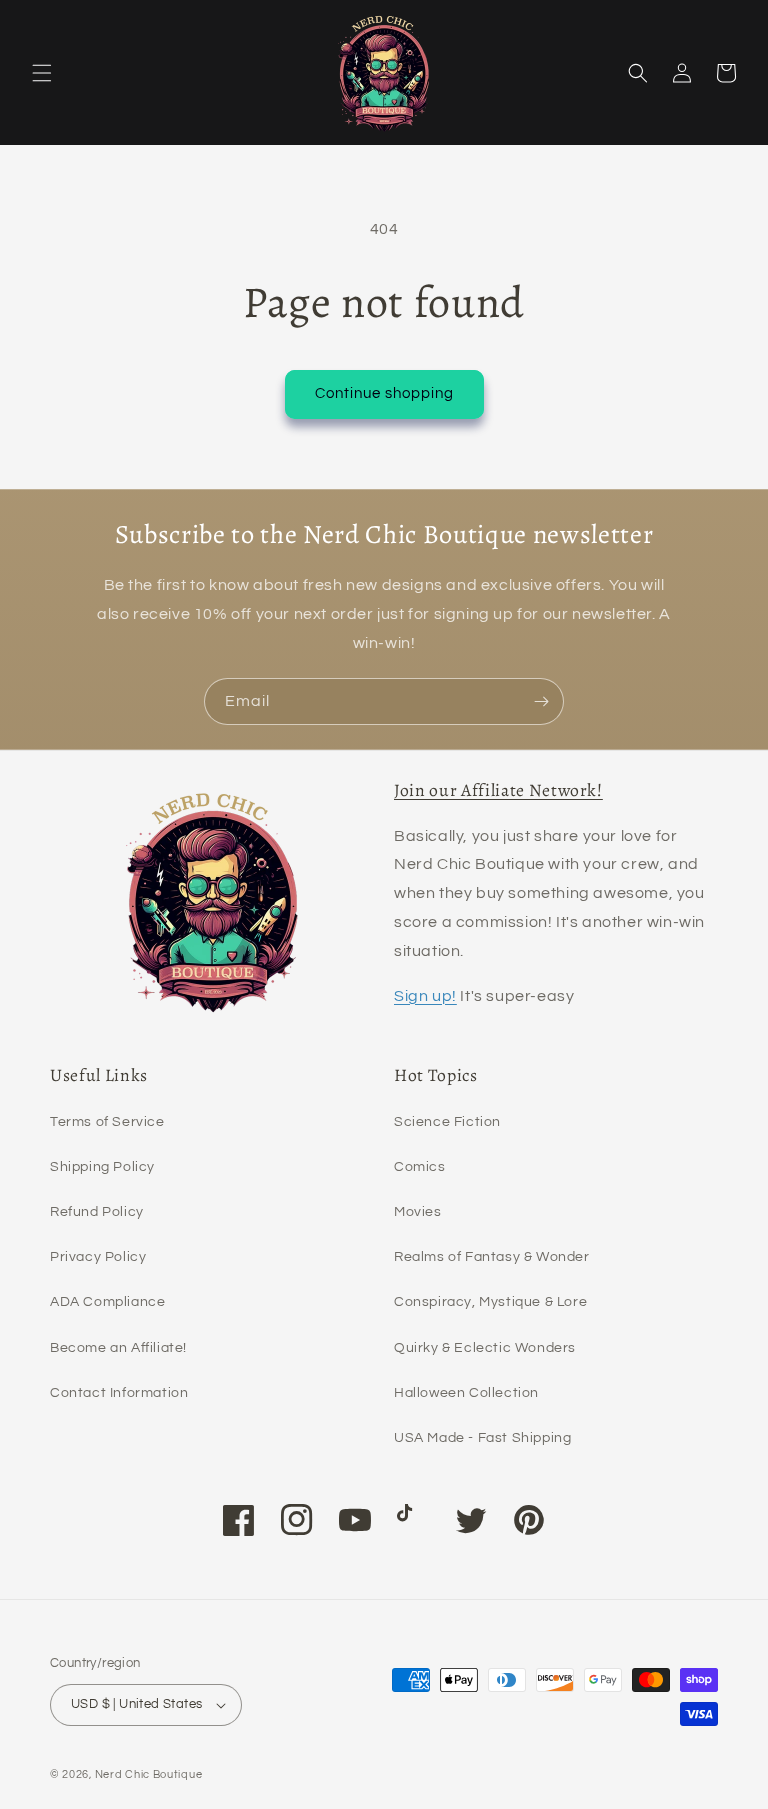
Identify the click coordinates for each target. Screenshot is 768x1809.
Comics (420, 1167)
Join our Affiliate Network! (498, 790)
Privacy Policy (98, 1257)
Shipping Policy (102, 1167)
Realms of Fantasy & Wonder (492, 1257)
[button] (42, 73)
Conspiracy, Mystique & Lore (490, 1302)
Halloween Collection (466, 1393)
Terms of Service (107, 1122)
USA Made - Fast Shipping (482, 1438)
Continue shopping (384, 393)
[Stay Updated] (541, 701)
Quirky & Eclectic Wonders (485, 1348)
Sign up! (425, 996)
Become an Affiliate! (118, 1348)
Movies (418, 1212)
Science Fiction (447, 1122)
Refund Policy (97, 1212)
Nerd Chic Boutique (149, 1774)
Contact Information (119, 1393)
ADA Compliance (107, 1302)
